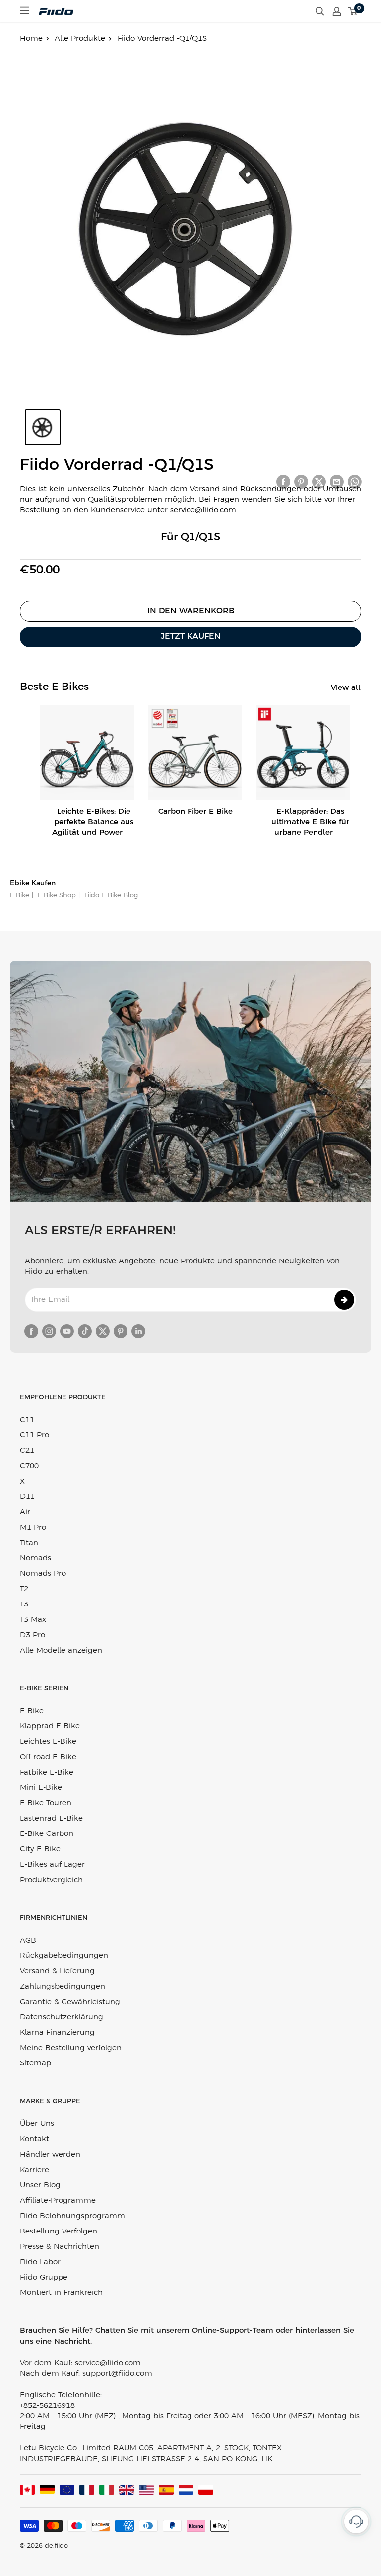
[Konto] (337, 11)
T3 (24, 1604)
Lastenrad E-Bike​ (51, 1819)
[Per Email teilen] (337, 482)
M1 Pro (33, 1528)
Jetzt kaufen (191, 637)
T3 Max (33, 1620)
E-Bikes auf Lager (52, 1865)
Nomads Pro (43, 1574)
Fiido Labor (40, 2262)
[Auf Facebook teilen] (283, 482)
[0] (353, 11)
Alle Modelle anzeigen (61, 1651)
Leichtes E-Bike (48, 1742)
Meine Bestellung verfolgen (71, 2048)
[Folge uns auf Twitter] (103, 1331)
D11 (27, 1497)
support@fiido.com (117, 2374)
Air (25, 1512)
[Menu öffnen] (24, 10)
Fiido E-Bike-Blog (110, 895)
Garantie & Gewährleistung (70, 2002)
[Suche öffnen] (320, 11)
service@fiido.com (108, 2363)
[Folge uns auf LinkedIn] (138, 1331)
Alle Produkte (80, 39)
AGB (28, 1941)
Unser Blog (40, 2185)
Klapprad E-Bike (50, 1726)
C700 (29, 1466)
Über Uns (37, 2124)
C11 (27, 1420)
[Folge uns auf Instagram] (49, 1331)
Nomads (35, 1558)
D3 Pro (32, 1635)
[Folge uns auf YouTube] (67, 1331)
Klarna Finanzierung (57, 2033)
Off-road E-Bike (48, 1757)
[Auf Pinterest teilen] (301, 482)
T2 (24, 1589)
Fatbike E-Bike (47, 1773)
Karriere (34, 2170)
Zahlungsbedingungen (63, 1987)
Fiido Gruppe (44, 2278)
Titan (29, 1543)
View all (347, 688)
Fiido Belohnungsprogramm (72, 2216)
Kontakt (34, 2139)
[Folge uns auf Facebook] (31, 1331)
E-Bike (32, 1711)
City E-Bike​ (40, 1849)
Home (31, 39)
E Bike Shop (56, 895)
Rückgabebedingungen (64, 1956)
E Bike (20, 895)
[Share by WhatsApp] (355, 482)
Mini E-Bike (41, 1788)
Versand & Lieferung (57, 1971)
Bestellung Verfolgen (59, 2232)
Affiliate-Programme (58, 2201)
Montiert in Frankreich (61, 2293)
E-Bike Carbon (47, 1834)
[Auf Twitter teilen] (319, 482)
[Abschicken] (344, 1300)
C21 (27, 1451)
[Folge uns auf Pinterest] (121, 1331)
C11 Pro (34, 1435)
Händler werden (50, 2155)
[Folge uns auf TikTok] (85, 1331)
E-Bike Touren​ (46, 1803)
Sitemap (35, 2063)
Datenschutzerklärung (62, 2017)
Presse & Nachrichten (60, 2247)
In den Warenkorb (191, 611)
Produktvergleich (51, 1880)
